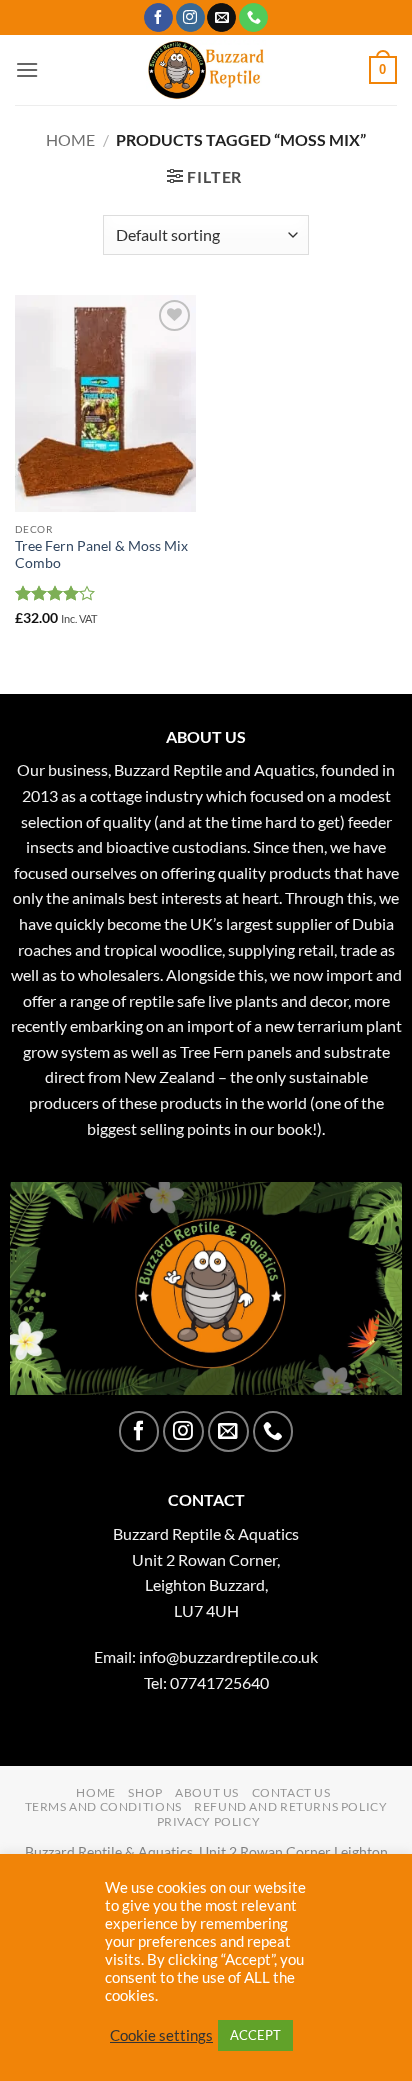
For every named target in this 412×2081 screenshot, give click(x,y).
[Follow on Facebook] (158, 18)
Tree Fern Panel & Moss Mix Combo (101, 555)
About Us (207, 1792)
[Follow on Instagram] (190, 18)
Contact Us (291, 1792)
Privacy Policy (209, 1821)
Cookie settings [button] (161, 2035)
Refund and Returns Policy (290, 1806)
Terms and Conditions (103, 1806)
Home (70, 139)
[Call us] (253, 18)
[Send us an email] (221, 18)
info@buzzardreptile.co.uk (228, 1656)
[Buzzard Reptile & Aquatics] (206, 70)
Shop (145, 1792)
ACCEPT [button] (255, 2035)
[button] (27, 69)
